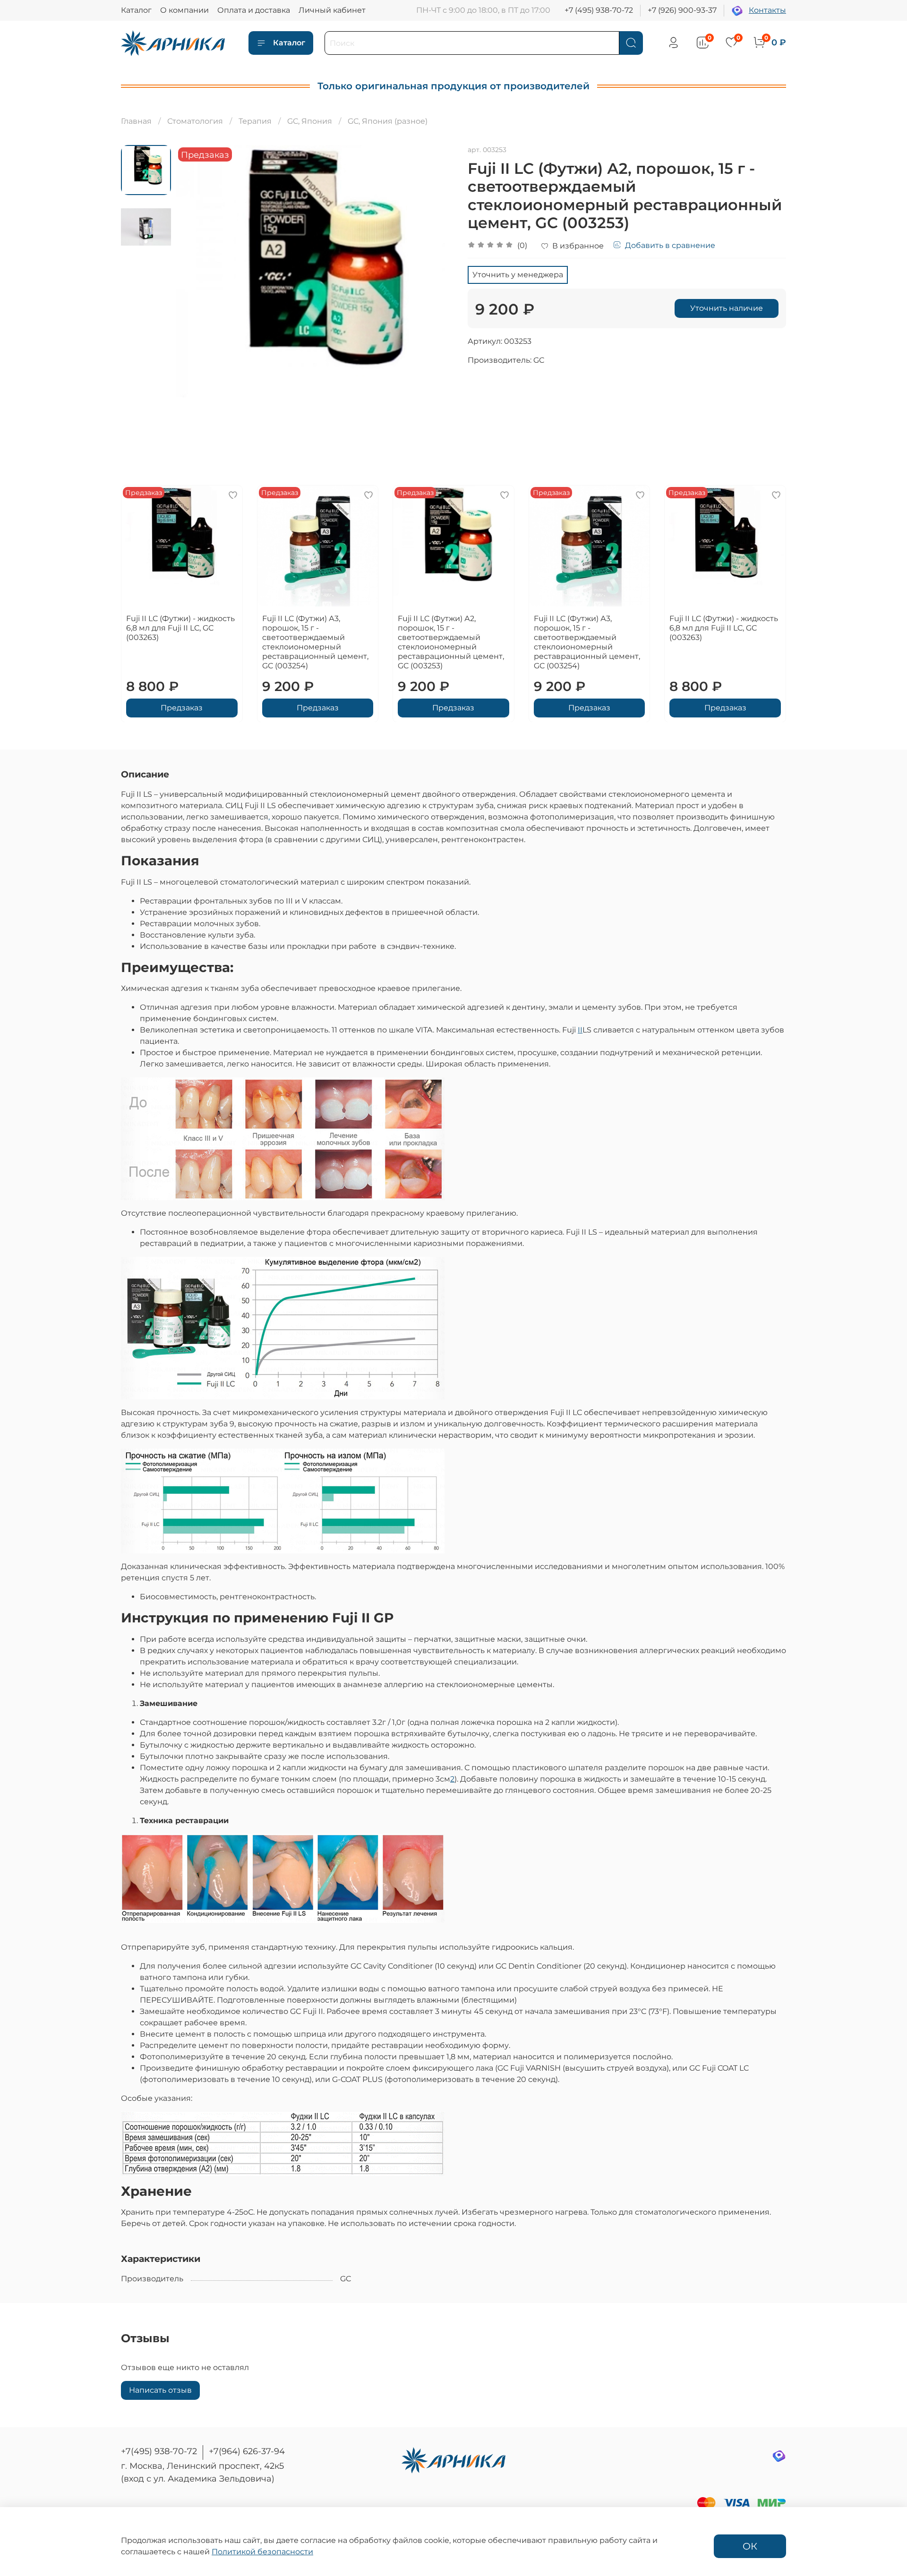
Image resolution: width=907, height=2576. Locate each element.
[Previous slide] (195, 284)
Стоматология (195, 121)
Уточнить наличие (727, 308)
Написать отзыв (160, 2390)
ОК (750, 2546)
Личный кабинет (332, 10)
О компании (184, 10)
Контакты (767, 10)
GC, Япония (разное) (388, 121)
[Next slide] (435, 284)
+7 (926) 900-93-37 (682, 10)
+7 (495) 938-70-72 (599, 10)
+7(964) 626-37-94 (247, 2451)
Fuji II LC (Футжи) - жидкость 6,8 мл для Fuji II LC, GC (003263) (180, 627)
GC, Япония (310, 121)
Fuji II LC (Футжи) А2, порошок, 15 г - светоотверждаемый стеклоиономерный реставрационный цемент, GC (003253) (451, 642)
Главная (136, 121)
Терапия (255, 121)
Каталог (136, 10)
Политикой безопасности (262, 2552)
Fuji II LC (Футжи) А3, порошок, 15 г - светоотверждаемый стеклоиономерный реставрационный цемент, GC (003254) (315, 642)
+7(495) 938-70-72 (159, 2451)
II (580, 1030)
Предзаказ (182, 707)
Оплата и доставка (254, 10)
